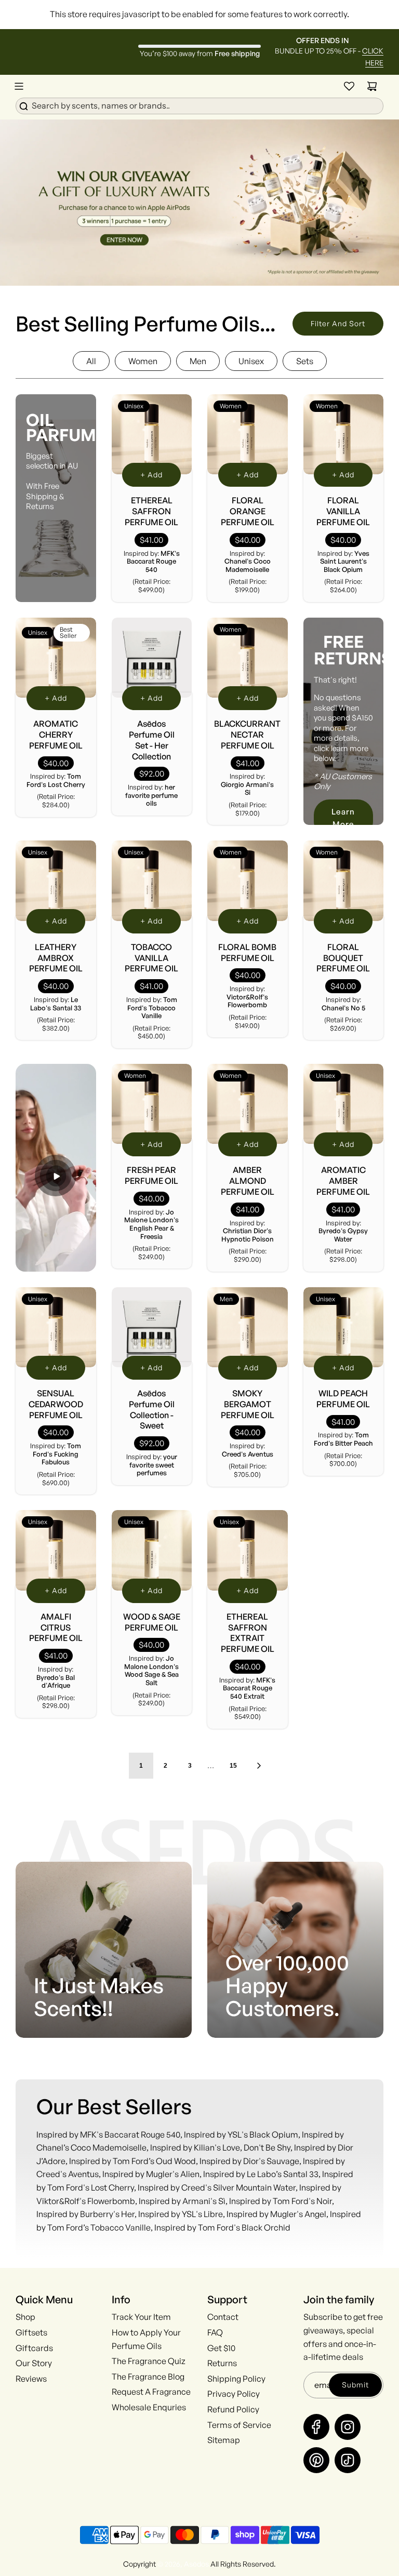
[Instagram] (348, 2427)
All (91, 361)
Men (198, 361)
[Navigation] (19, 86)
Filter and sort (338, 323)
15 (233, 1766)
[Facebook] (316, 2427)
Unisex (251, 361)
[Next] (259, 1766)
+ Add (151, 475)
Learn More (343, 818)
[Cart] (372, 86)
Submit (355, 2385)
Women (143, 361)
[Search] (199, 105)
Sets (305, 361)
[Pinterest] (316, 2460)
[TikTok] (348, 2460)
